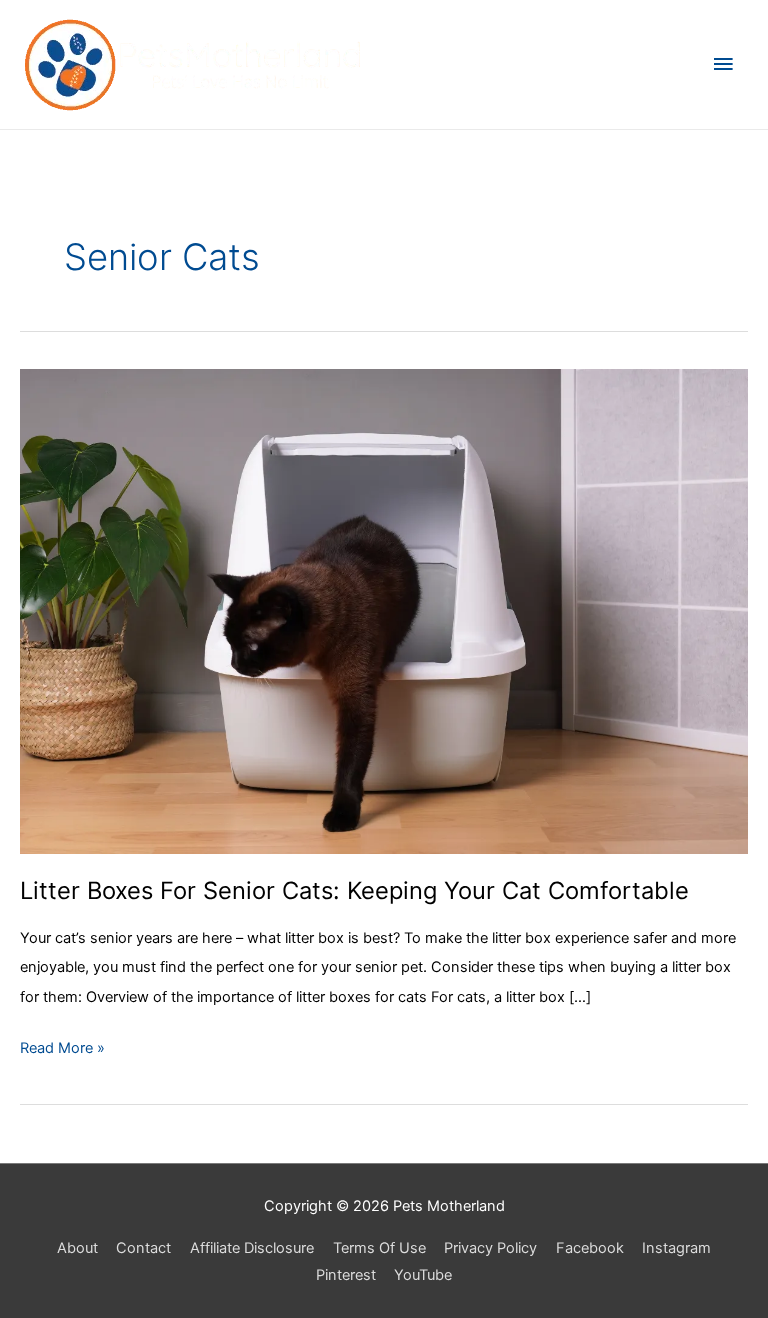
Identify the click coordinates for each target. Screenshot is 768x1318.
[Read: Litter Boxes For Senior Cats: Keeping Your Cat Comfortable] (384, 610)
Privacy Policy (490, 1248)
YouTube (423, 1275)
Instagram (676, 1248)
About (77, 1248)
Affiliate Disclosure (252, 1248)
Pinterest (346, 1275)
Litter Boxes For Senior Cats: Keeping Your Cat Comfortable (354, 890)
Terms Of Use (379, 1248)
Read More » (62, 1050)
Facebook (590, 1248)
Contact (143, 1248)
